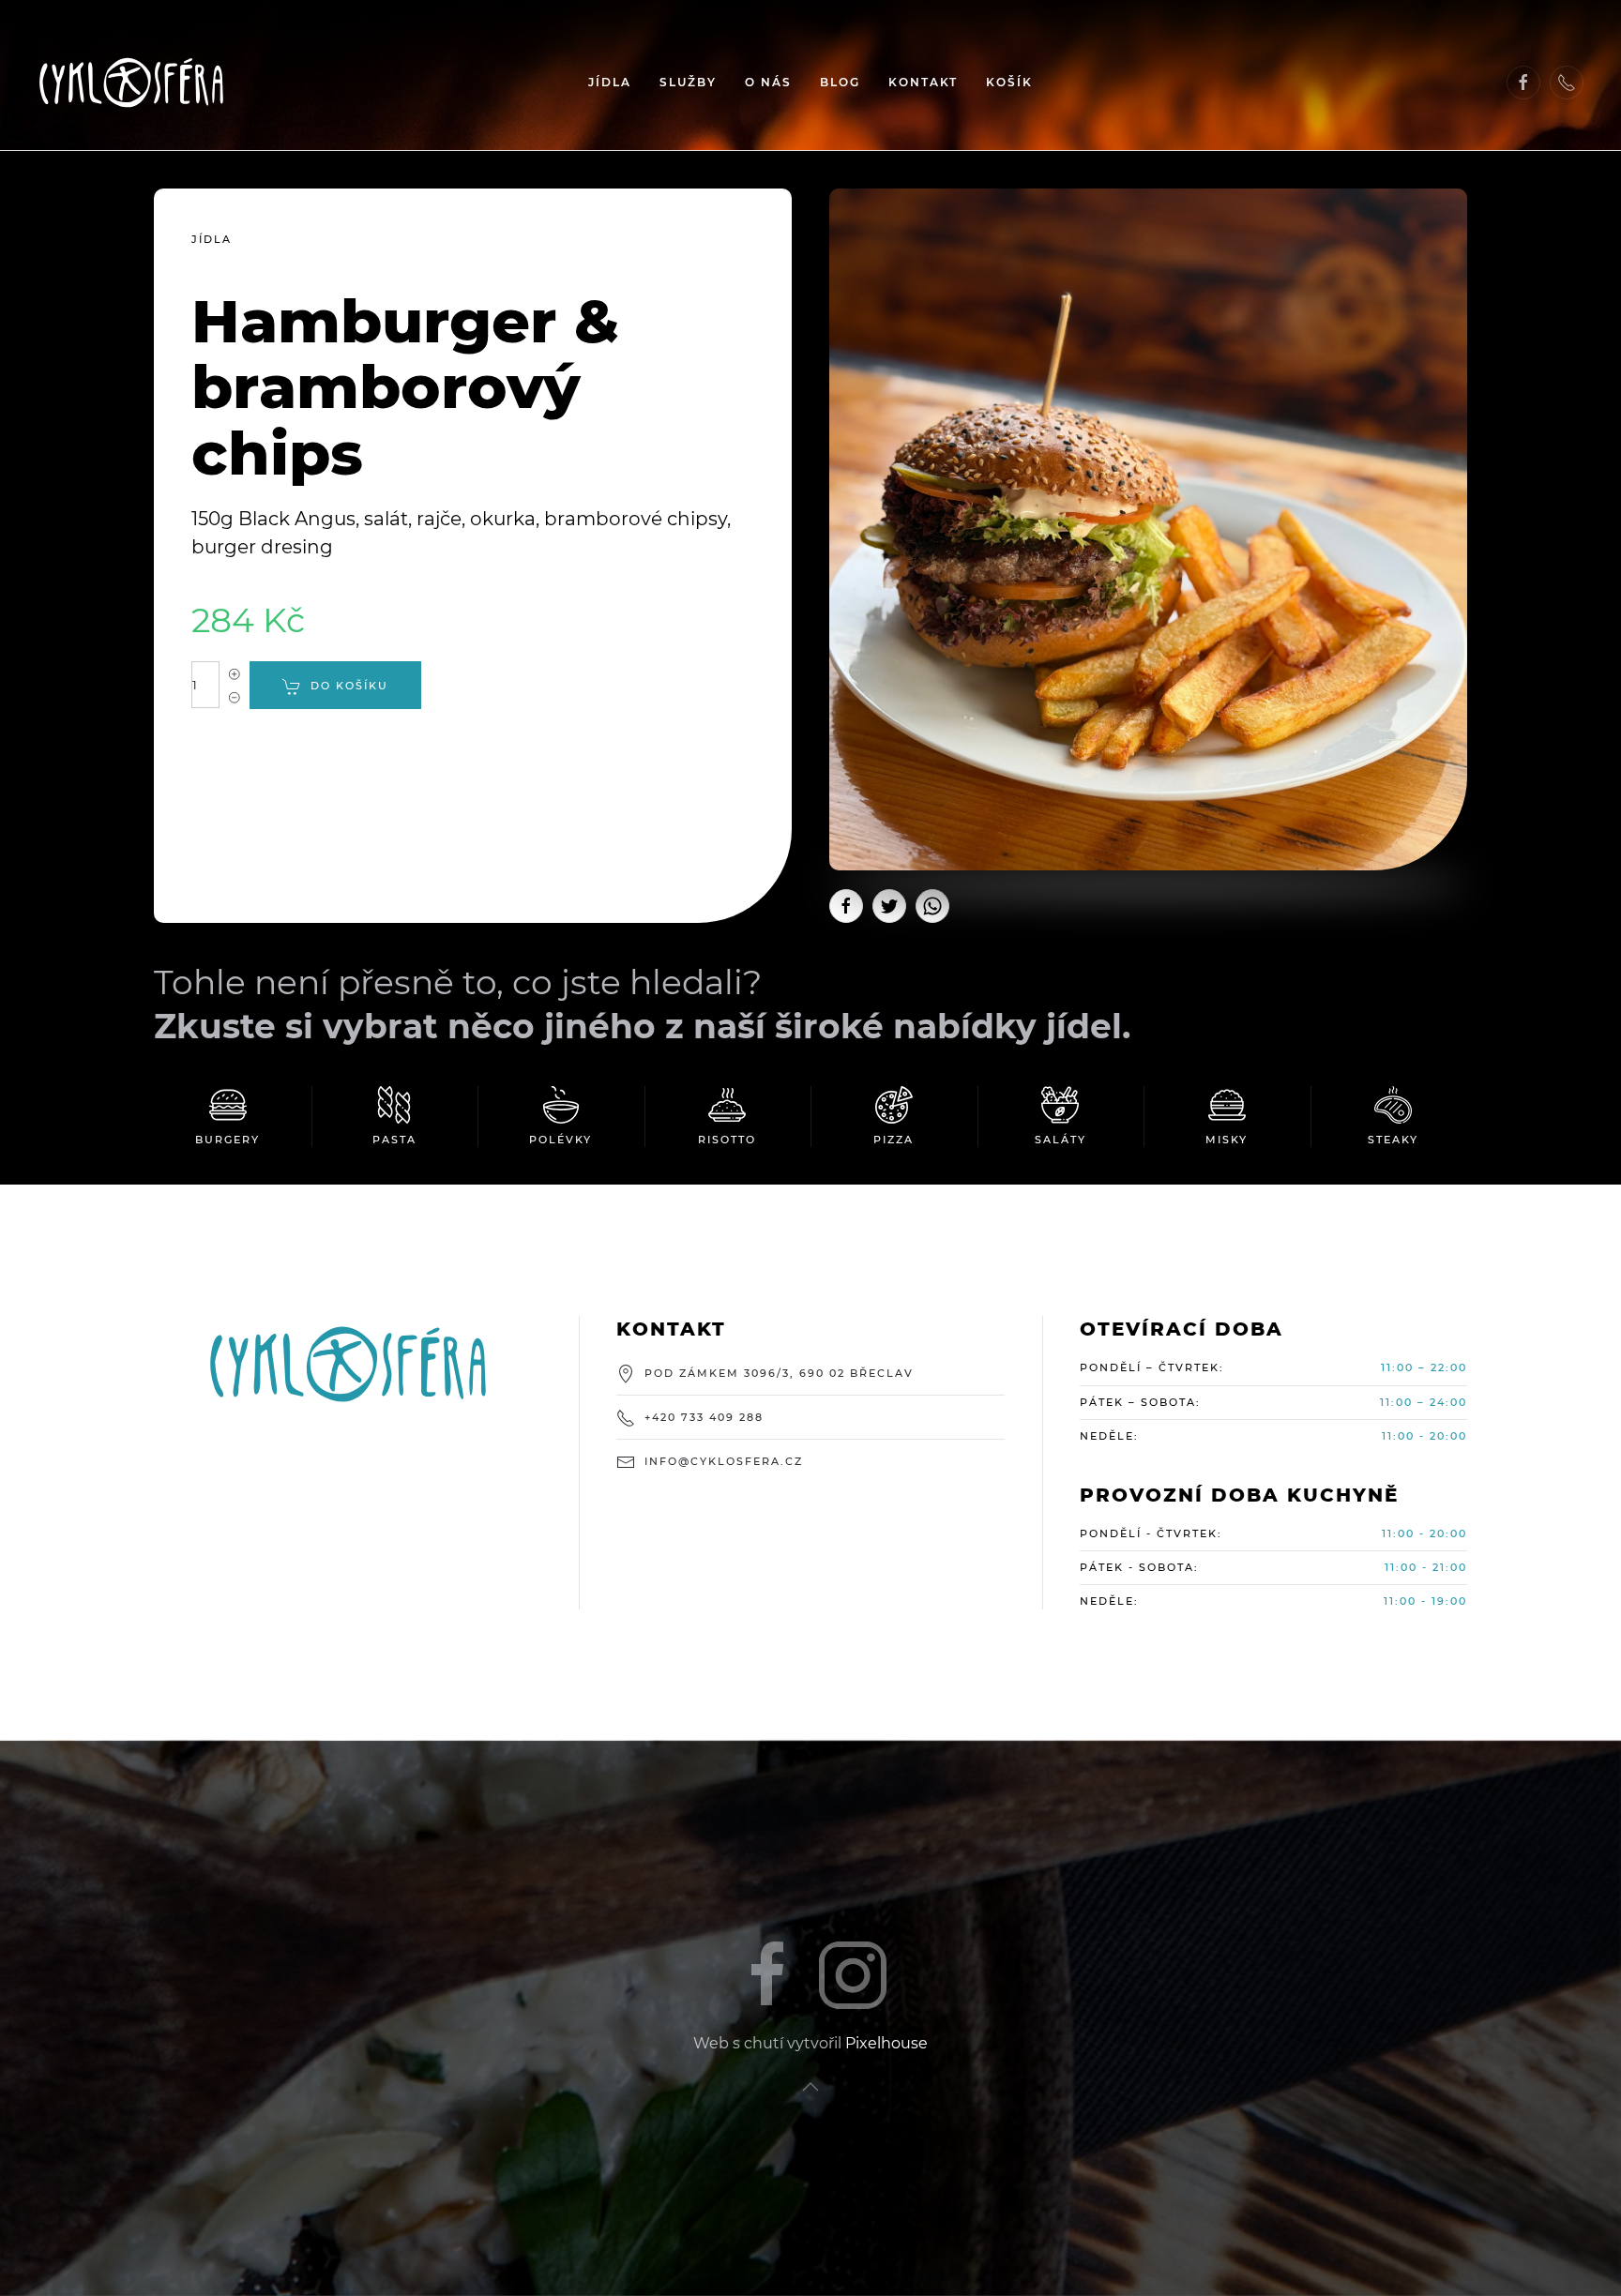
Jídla (610, 82)
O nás (768, 82)
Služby (688, 82)
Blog (840, 82)
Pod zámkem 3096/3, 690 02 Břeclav (779, 1373)
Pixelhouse (886, 2043)
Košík (1009, 82)
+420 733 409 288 (704, 1417)
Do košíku (349, 686)
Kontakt (923, 82)
